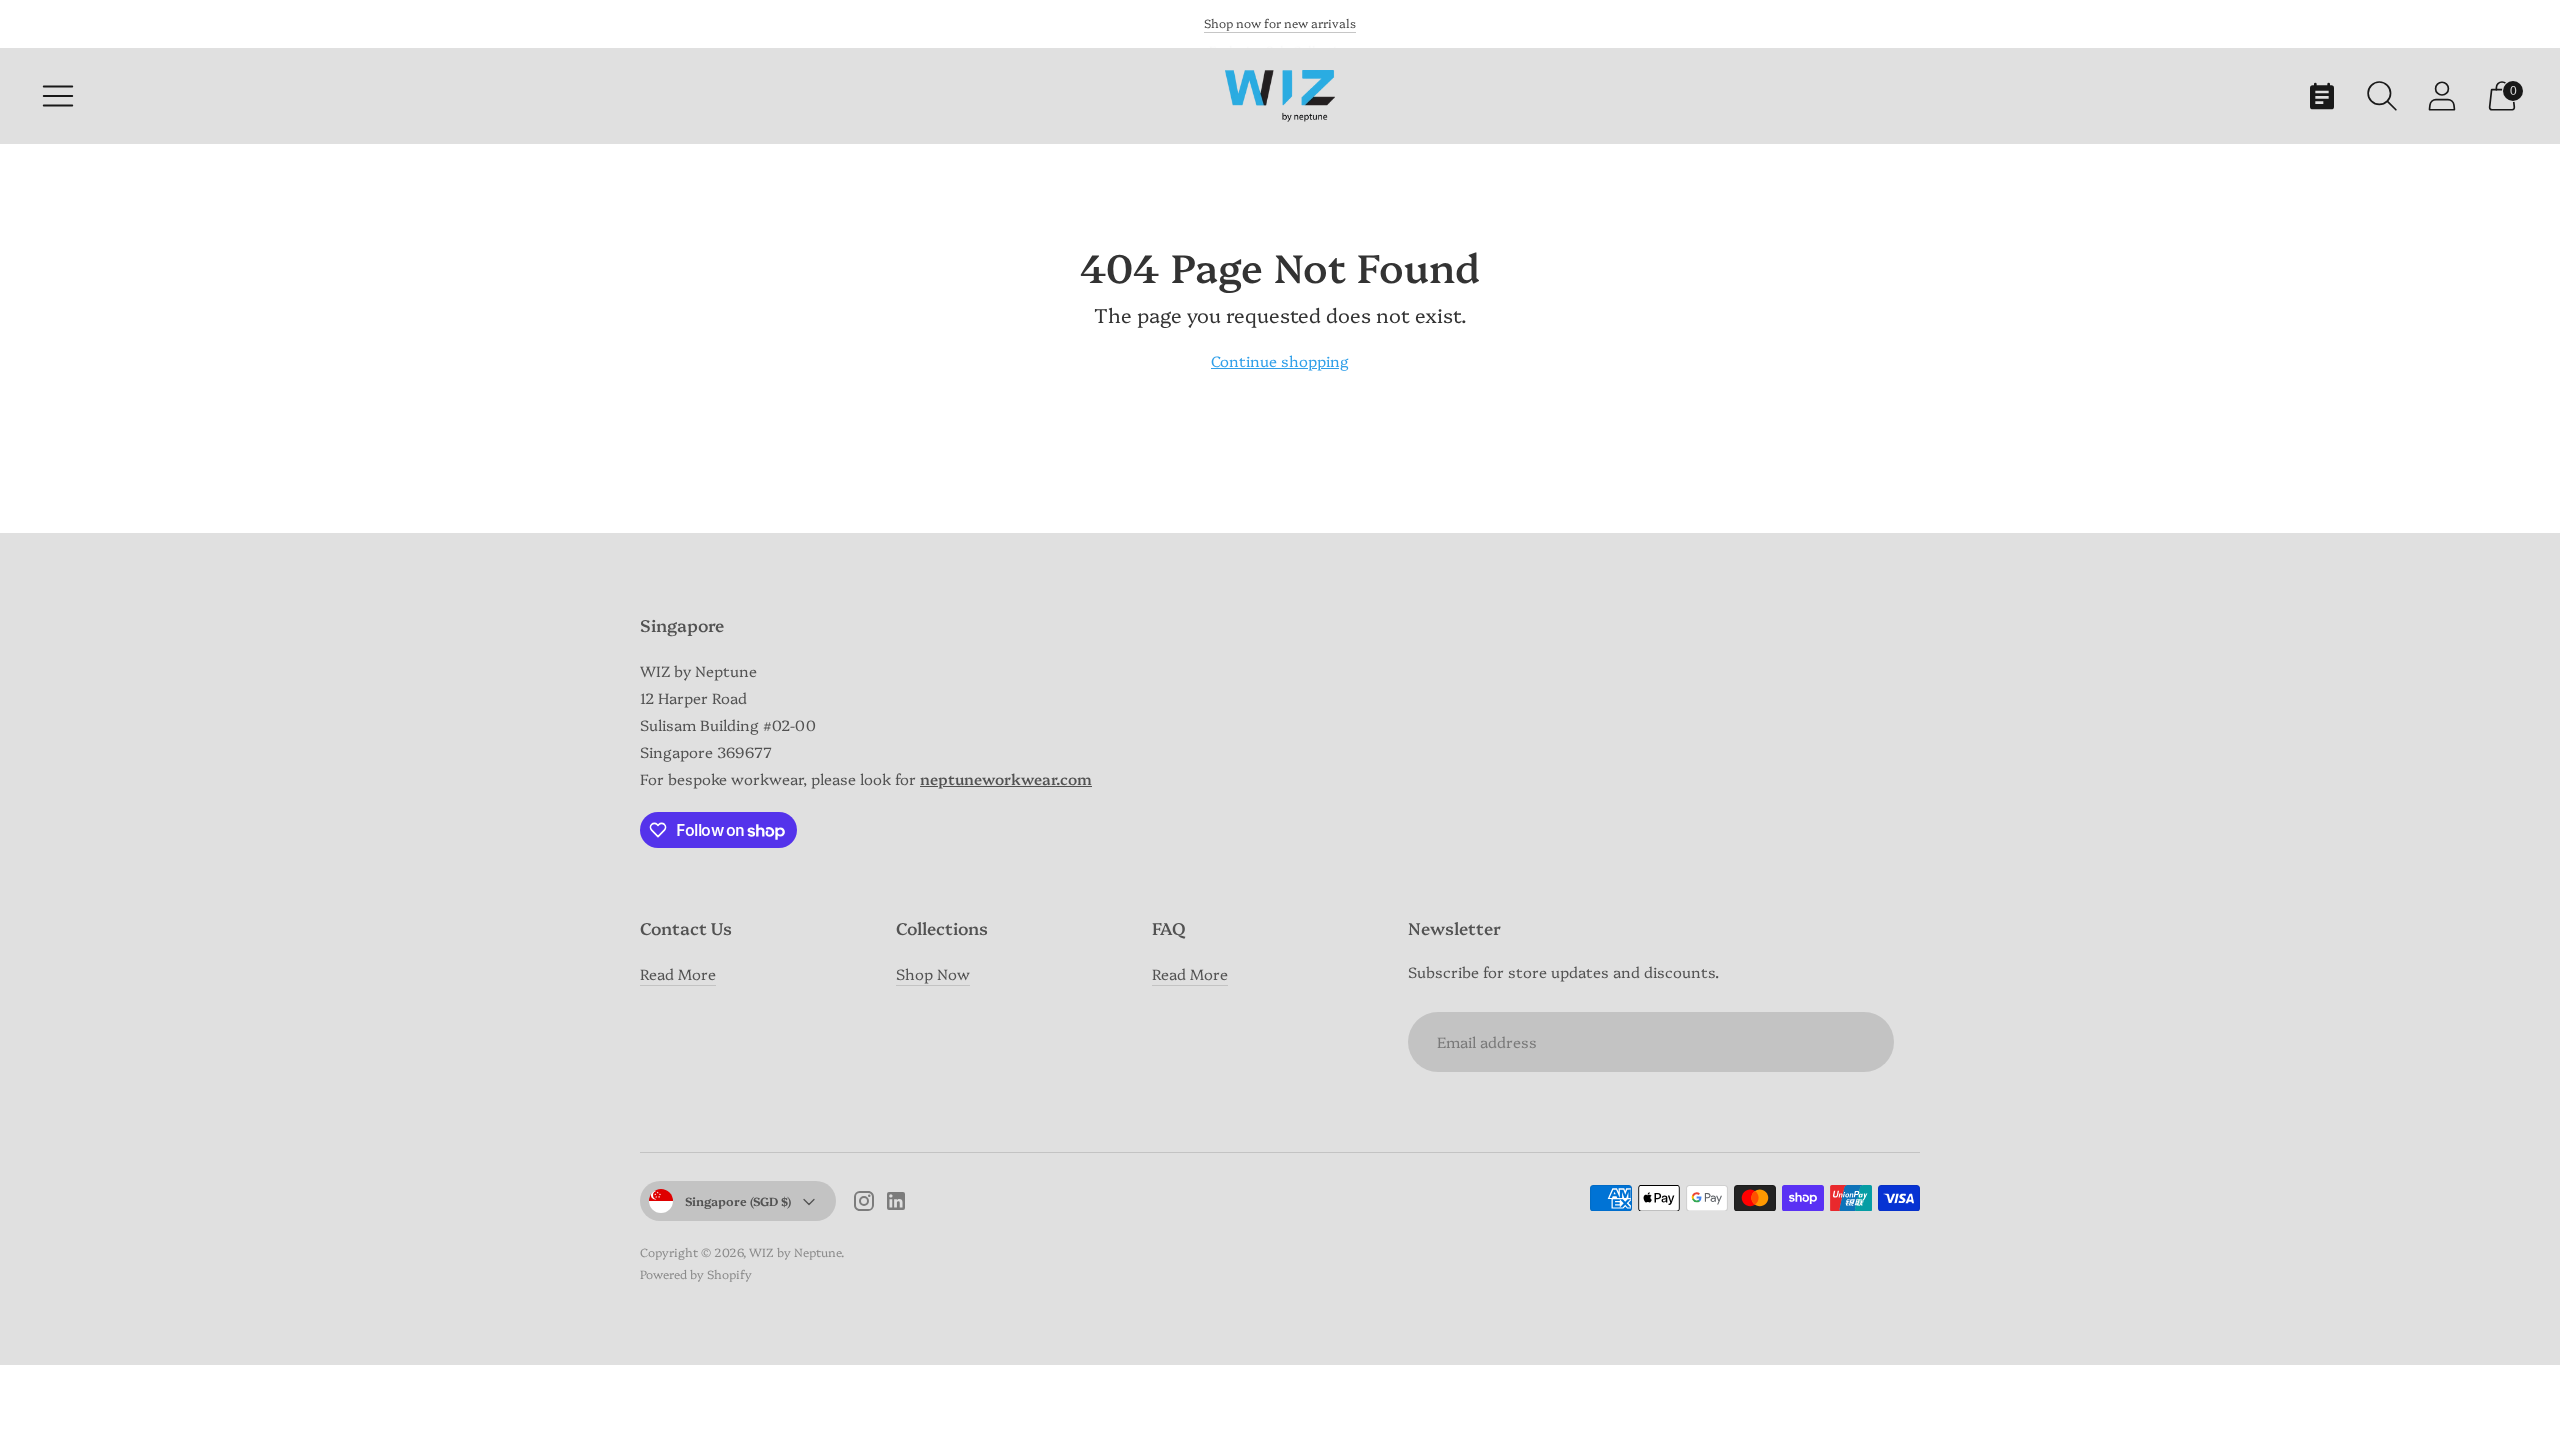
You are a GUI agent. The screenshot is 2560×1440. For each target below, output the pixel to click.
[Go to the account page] (2442, 96)
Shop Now (933, 973)
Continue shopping (1280, 360)
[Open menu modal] (58, 96)
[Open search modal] (2382, 96)
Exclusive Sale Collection (1280, 22)
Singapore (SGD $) (738, 1200)
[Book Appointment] (2322, 96)
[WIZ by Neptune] (1280, 95)
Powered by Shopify (696, 1273)
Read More (678, 973)
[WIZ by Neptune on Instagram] (864, 1203)
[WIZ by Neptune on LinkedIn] (896, 1203)
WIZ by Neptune (795, 1251)
